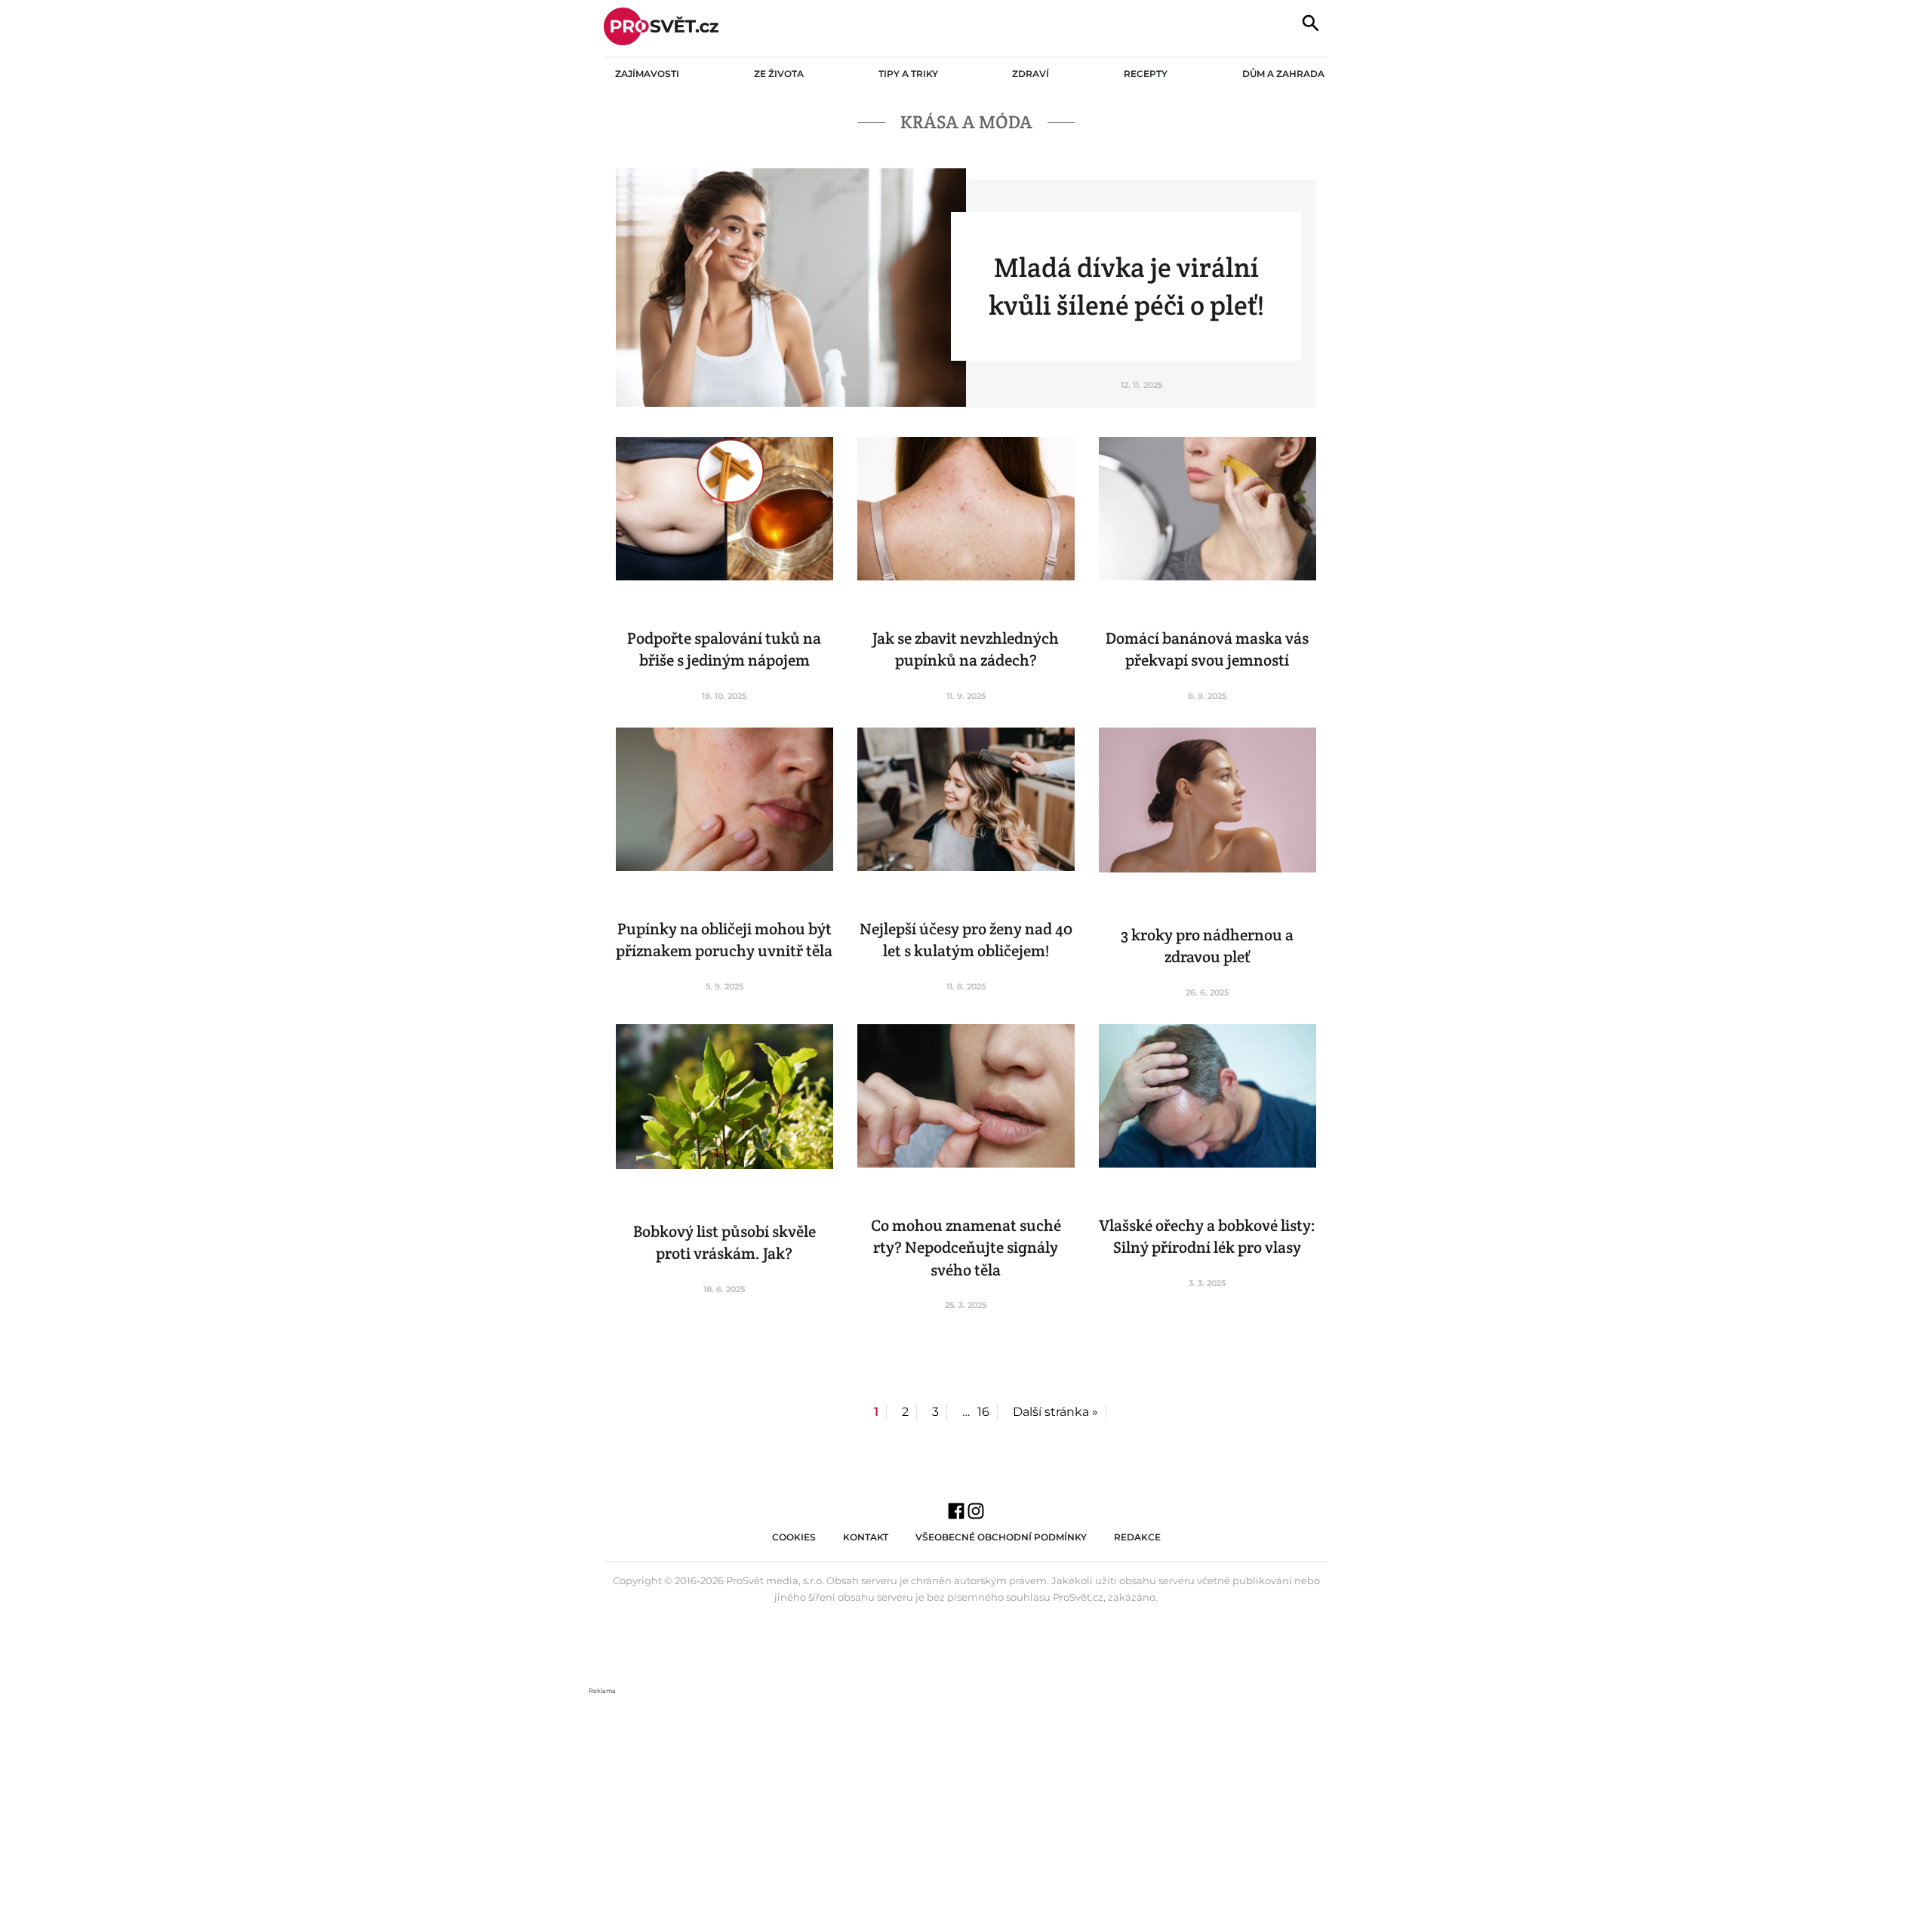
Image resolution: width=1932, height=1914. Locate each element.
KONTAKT (866, 1537)
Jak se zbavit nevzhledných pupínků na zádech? (966, 649)
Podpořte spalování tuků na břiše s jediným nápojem (724, 649)
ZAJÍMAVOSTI (647, 74)
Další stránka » (1055, 1412)
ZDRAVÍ (1031, 74)
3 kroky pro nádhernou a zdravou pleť (1207, 946)
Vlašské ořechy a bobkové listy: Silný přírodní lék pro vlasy (1207, 1236)
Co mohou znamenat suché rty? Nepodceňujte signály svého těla (966, 1248)
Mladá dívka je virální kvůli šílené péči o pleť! (1126, 286)
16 (983, 1412)
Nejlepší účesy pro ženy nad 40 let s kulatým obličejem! (966, 940)
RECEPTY (1146, 74)
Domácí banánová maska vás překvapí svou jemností (1207, 649)
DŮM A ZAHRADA (1283, 74)
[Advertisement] (966, 1802)
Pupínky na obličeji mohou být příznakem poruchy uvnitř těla (724, 940)
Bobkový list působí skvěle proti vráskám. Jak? (724, 1242)
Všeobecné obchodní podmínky (1001, 1537)
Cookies (794, 1537)
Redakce (1137, 1537)
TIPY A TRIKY (908, 74)
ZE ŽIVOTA (779, 74)
